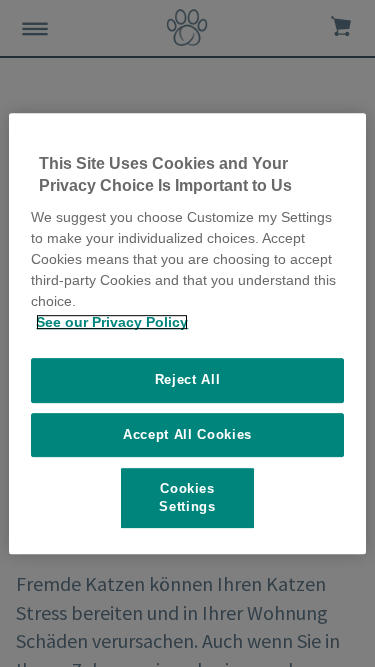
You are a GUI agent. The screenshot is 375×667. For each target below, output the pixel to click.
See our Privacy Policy (112, 322)
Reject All (188, 379)
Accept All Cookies (187, 434)
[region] (187, 334)
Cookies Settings (187, 497)
